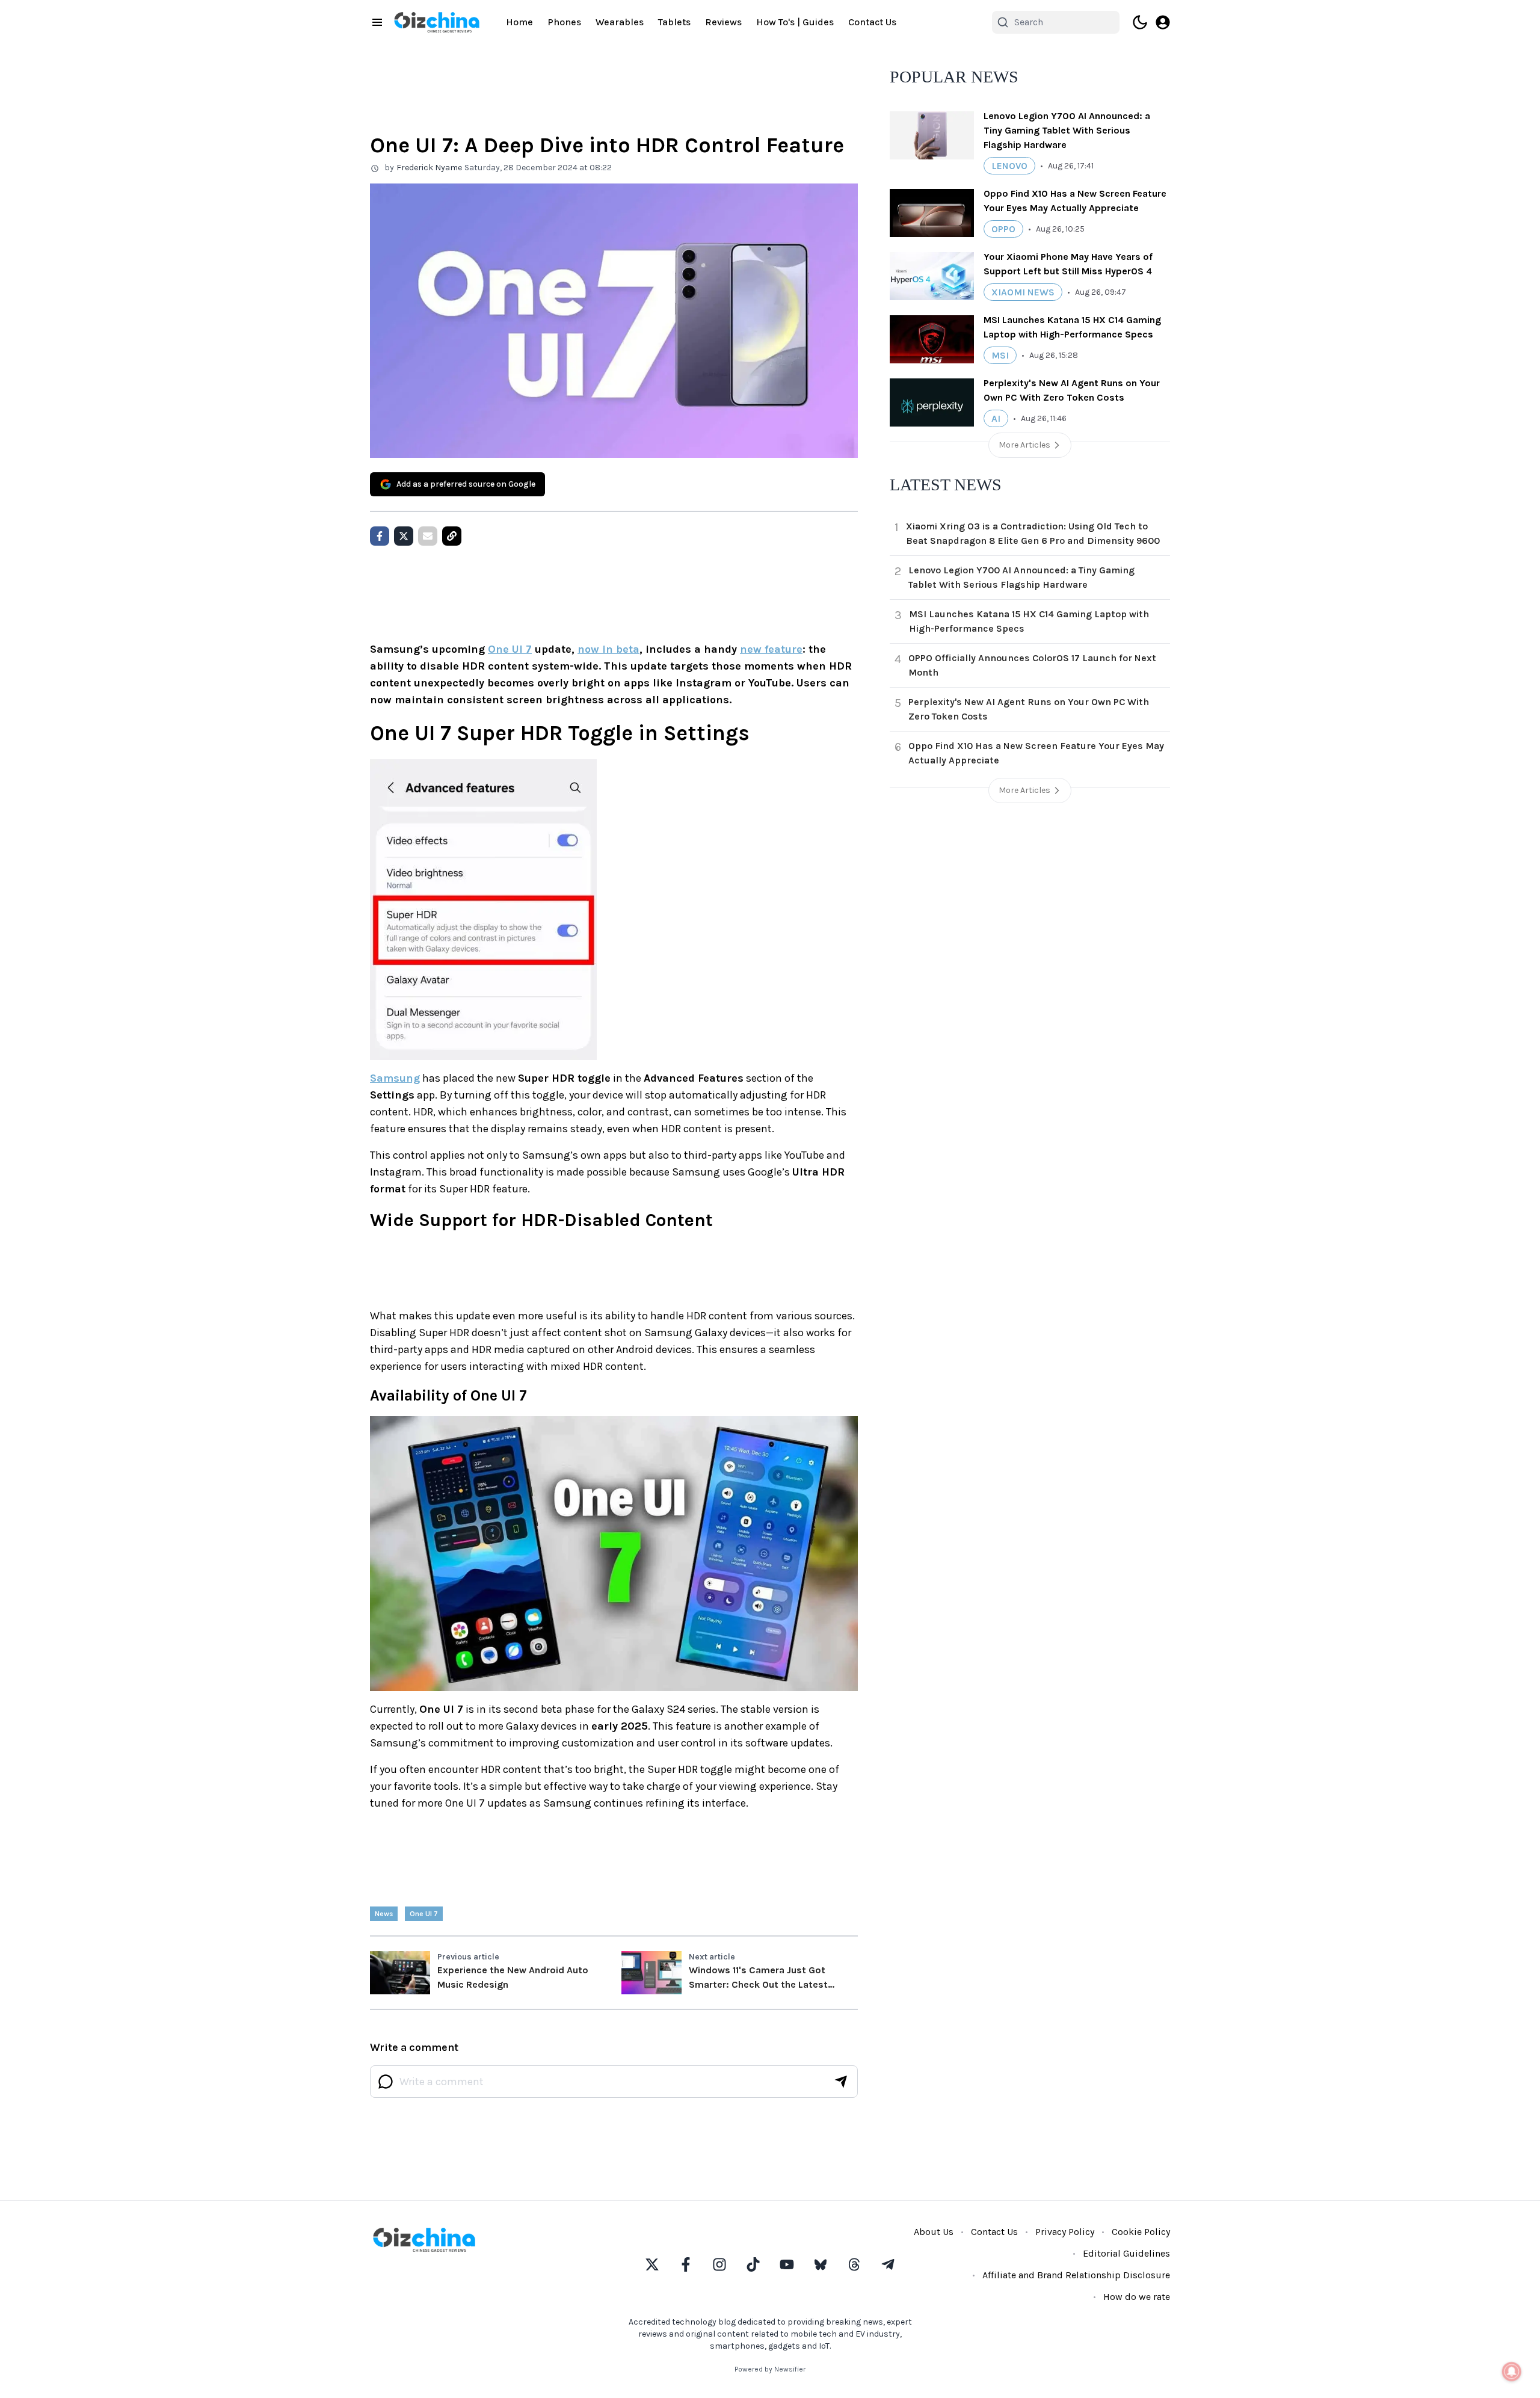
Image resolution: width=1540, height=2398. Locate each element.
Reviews (723, 22)
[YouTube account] (787, 2264)
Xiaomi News (1023, 292)
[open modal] (1163, 22)
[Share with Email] (428, 536)
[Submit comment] (841, 2082)
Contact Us (872, 22)
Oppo (1003, 229)
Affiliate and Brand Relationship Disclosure (1076, 2275)
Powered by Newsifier (770, 2369)
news (384, 1914)
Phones (564, 22)
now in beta (608, 649)
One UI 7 (510, 649)
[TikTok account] (753, 2264)
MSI (1000, 355)
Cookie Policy (1141, 2232)
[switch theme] (1140, 22)
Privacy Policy (1065, 2232)
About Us (934, 2232)
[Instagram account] (719, 2264)
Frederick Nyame (429, 168)
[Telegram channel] (888, 2264)
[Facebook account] (686, 2264)
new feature (771, 649)
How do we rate (1137, 2297)
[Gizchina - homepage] (437, 22)
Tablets (674, 22)
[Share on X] (404, 536)
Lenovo (1009, 166)
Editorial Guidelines (1126, 2253)
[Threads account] (854, 2264)
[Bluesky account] (821, 2264)
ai (996, 418)
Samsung (395, 1078)
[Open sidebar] (377, 22)
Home (519, 22)
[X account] (652, 2264)
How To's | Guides (795, 22)
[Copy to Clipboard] (452, 536)
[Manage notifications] (1512, 2372)
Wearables (620, 22)
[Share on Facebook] (380, 536)
